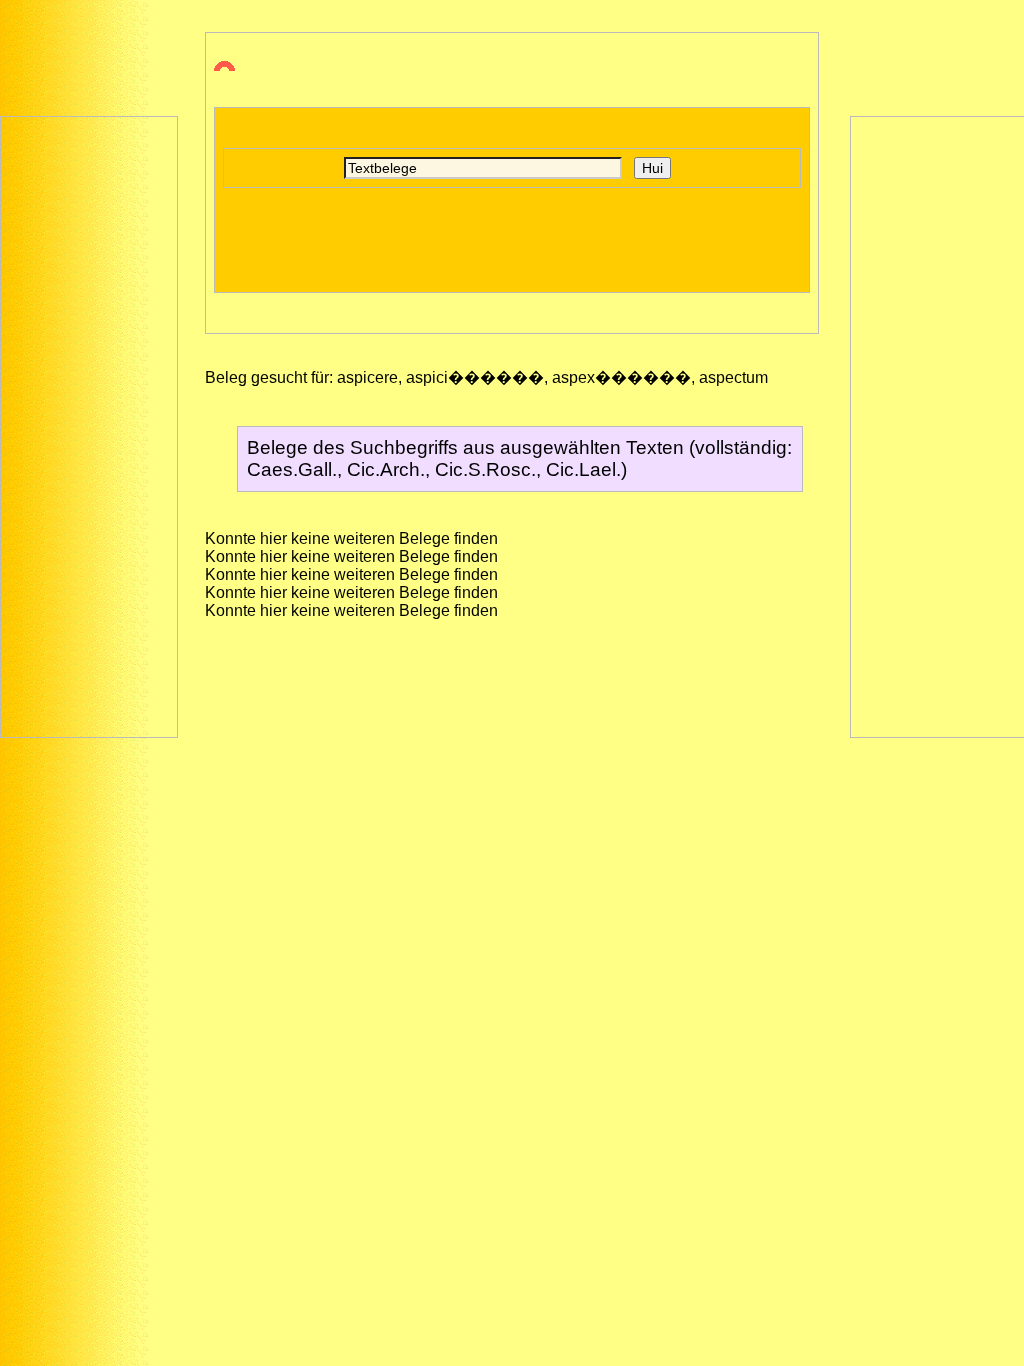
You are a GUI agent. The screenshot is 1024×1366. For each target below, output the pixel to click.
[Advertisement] (89, 425)
